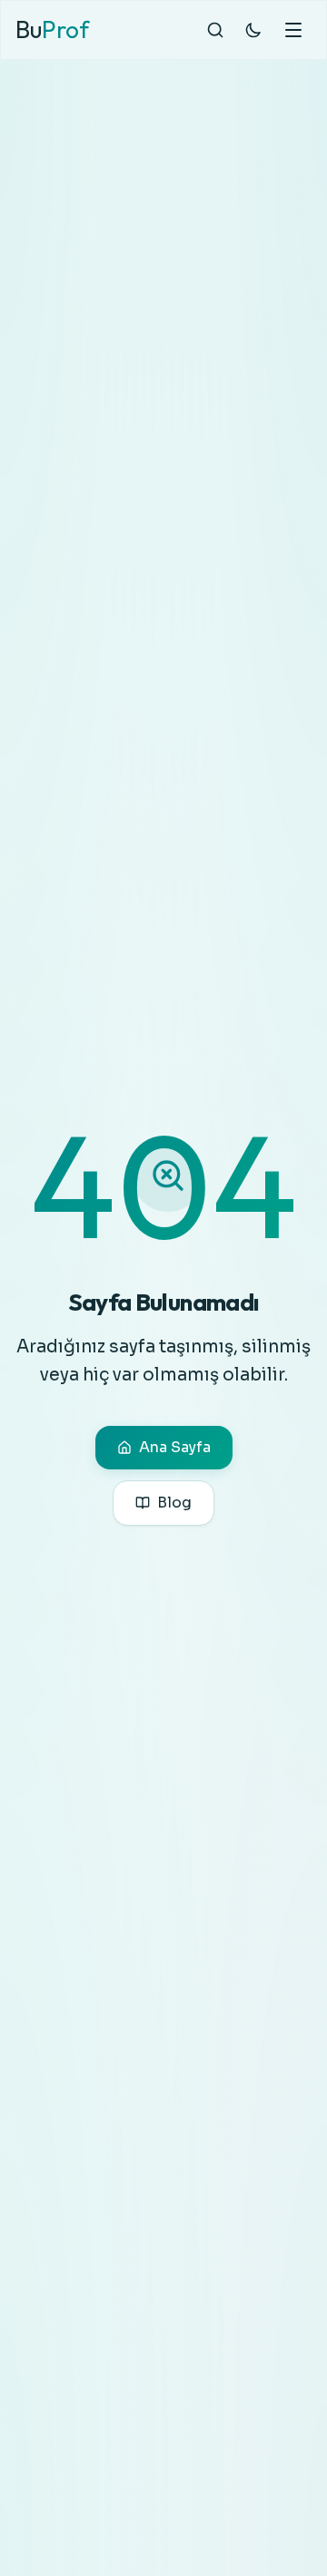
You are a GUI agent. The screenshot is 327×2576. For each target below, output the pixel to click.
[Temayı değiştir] (253, 30)
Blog (174, 1503)
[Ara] (215, 30)
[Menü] (293, 30)
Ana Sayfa (175, 1447)
